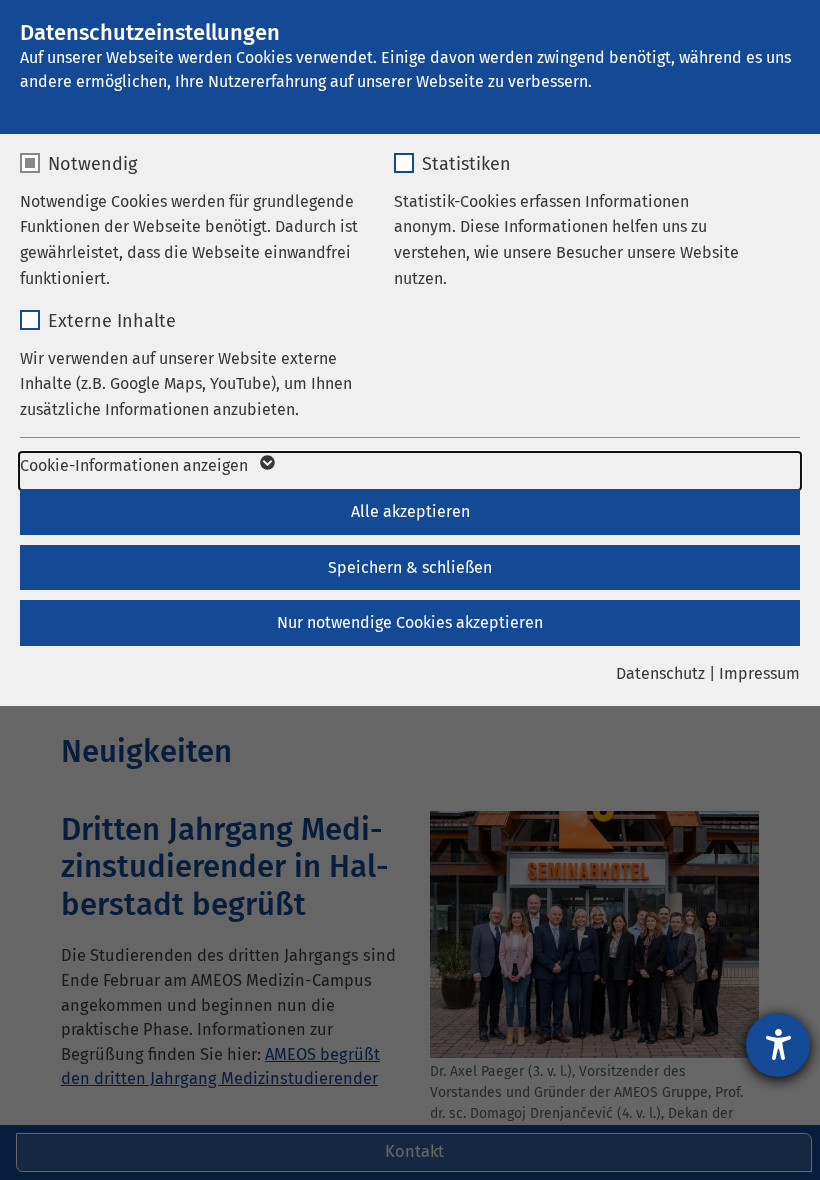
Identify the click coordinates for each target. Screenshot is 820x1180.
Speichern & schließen (410, 567)
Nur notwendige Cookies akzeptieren (410, 622)
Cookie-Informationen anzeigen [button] (136, 465)
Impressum (759, 673)
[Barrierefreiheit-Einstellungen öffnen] (778, 1045)
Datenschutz (660, 673)
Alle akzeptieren (410, 511)
